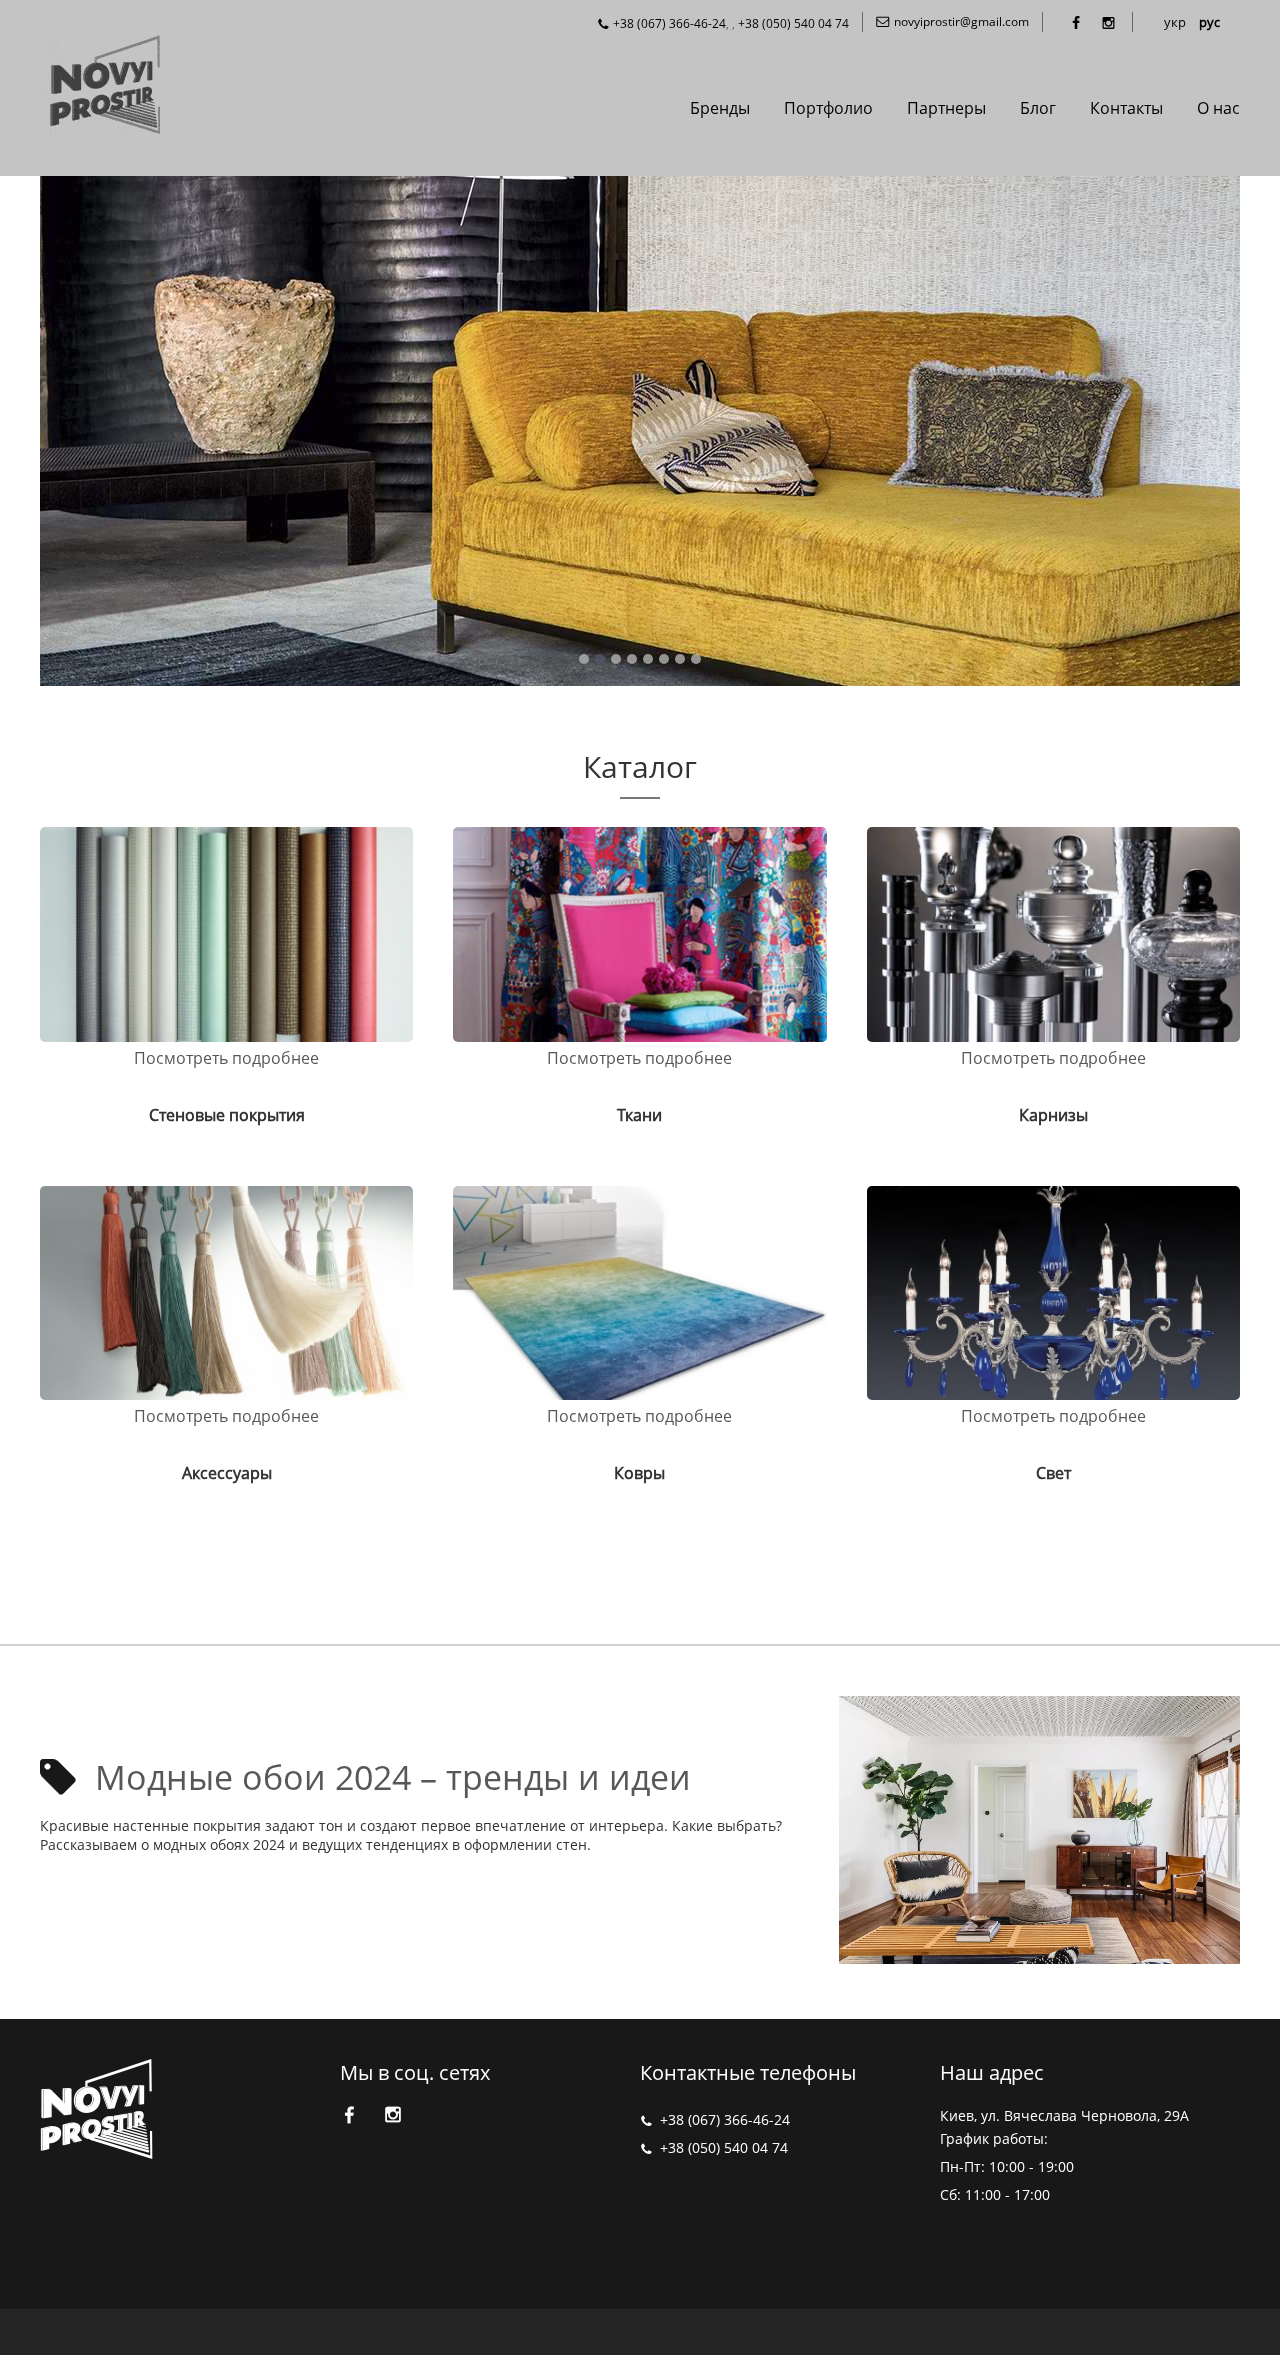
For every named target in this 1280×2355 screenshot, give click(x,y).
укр (1175, 22)
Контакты (1126, 108)
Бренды (720, 108)
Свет (1053, 1473)
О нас (1218, 108)
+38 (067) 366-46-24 (669, 23)
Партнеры (946, 108)
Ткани (639, 1115)
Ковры (639, 1473)
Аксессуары (227, 1473)
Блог (1038, 108)
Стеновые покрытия (227, 1115)
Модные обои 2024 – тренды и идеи (393, 1777)
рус (1209, 22)
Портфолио (828, 108)
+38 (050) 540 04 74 (793, 23)
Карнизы (1053, 1115)
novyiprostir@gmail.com (961, 21)
